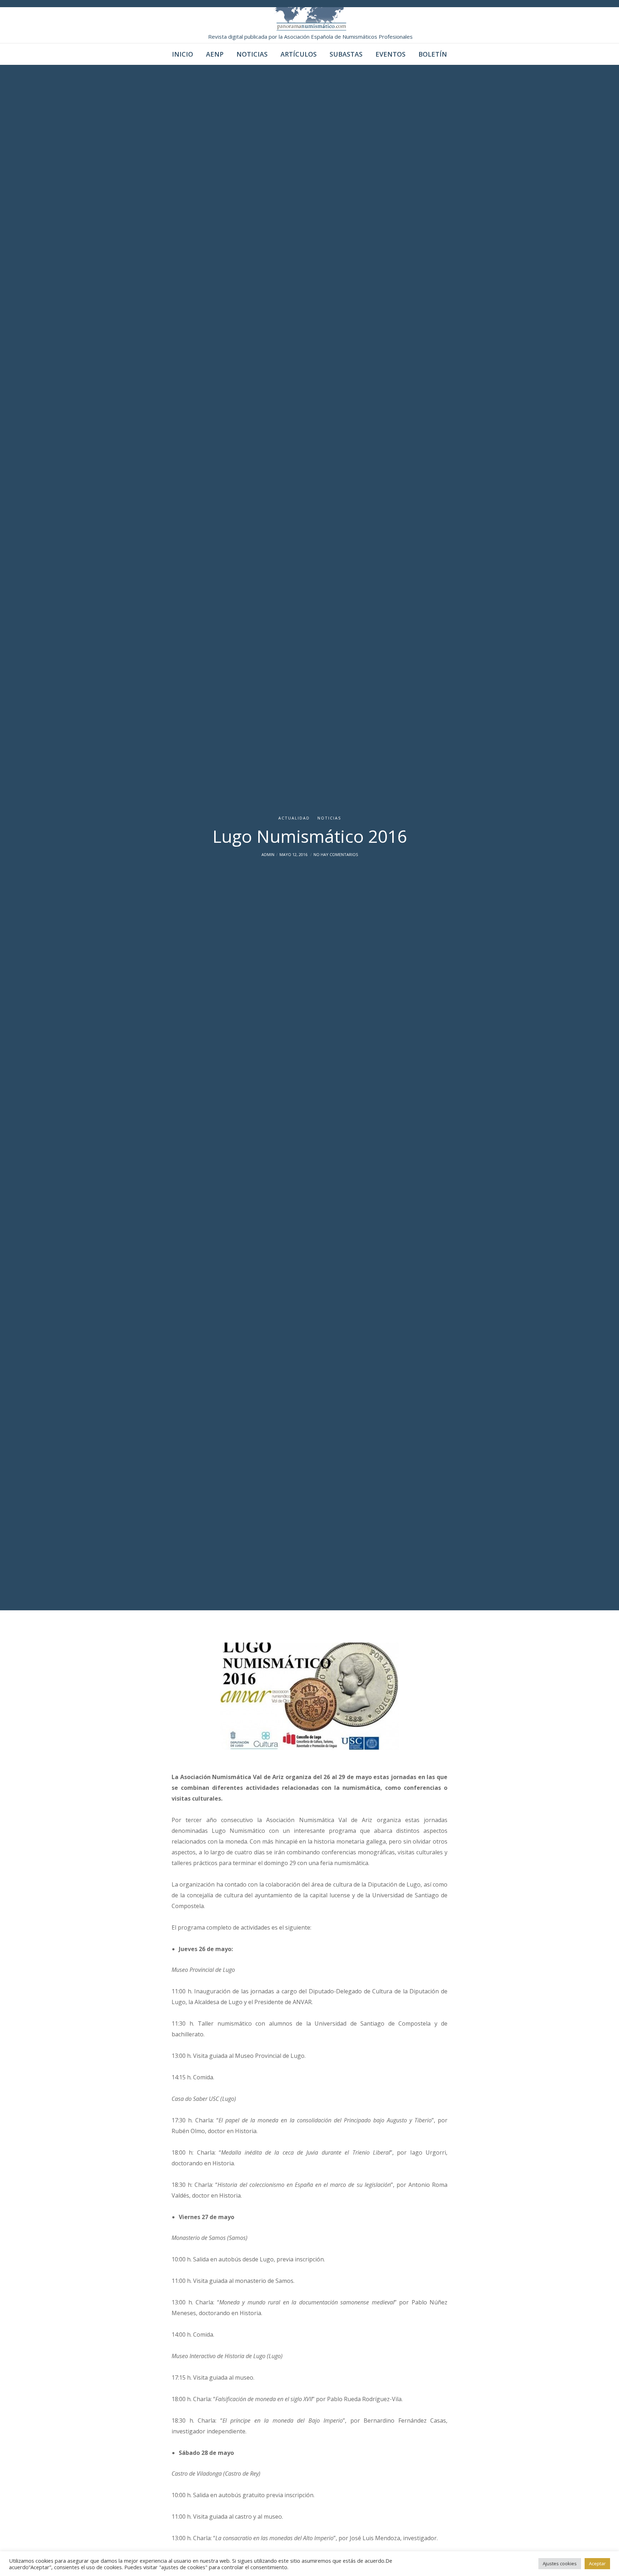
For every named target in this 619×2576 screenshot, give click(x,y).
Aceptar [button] (597, 2563)
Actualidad (294, 818)
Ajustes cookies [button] (560, 2563)
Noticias (329, 818)
